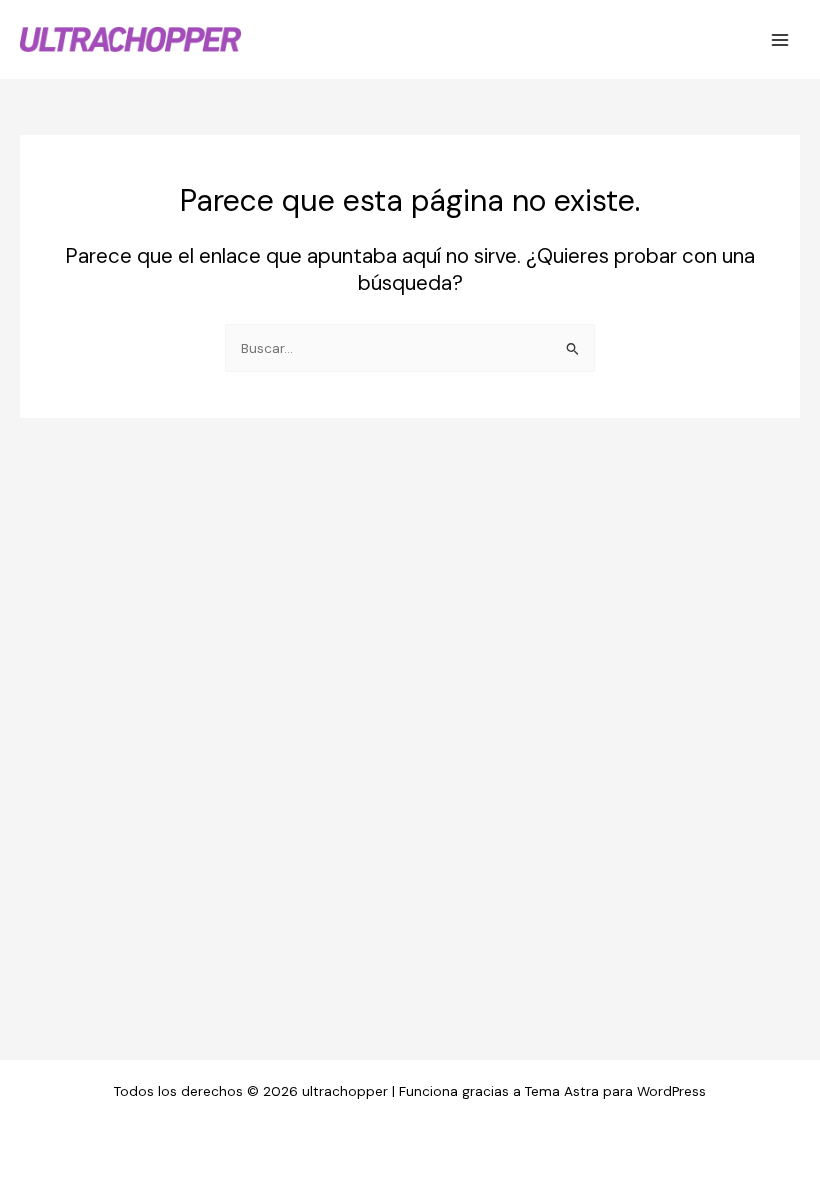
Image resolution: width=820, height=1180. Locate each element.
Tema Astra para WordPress (615, 1091)
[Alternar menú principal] (780, 39)
